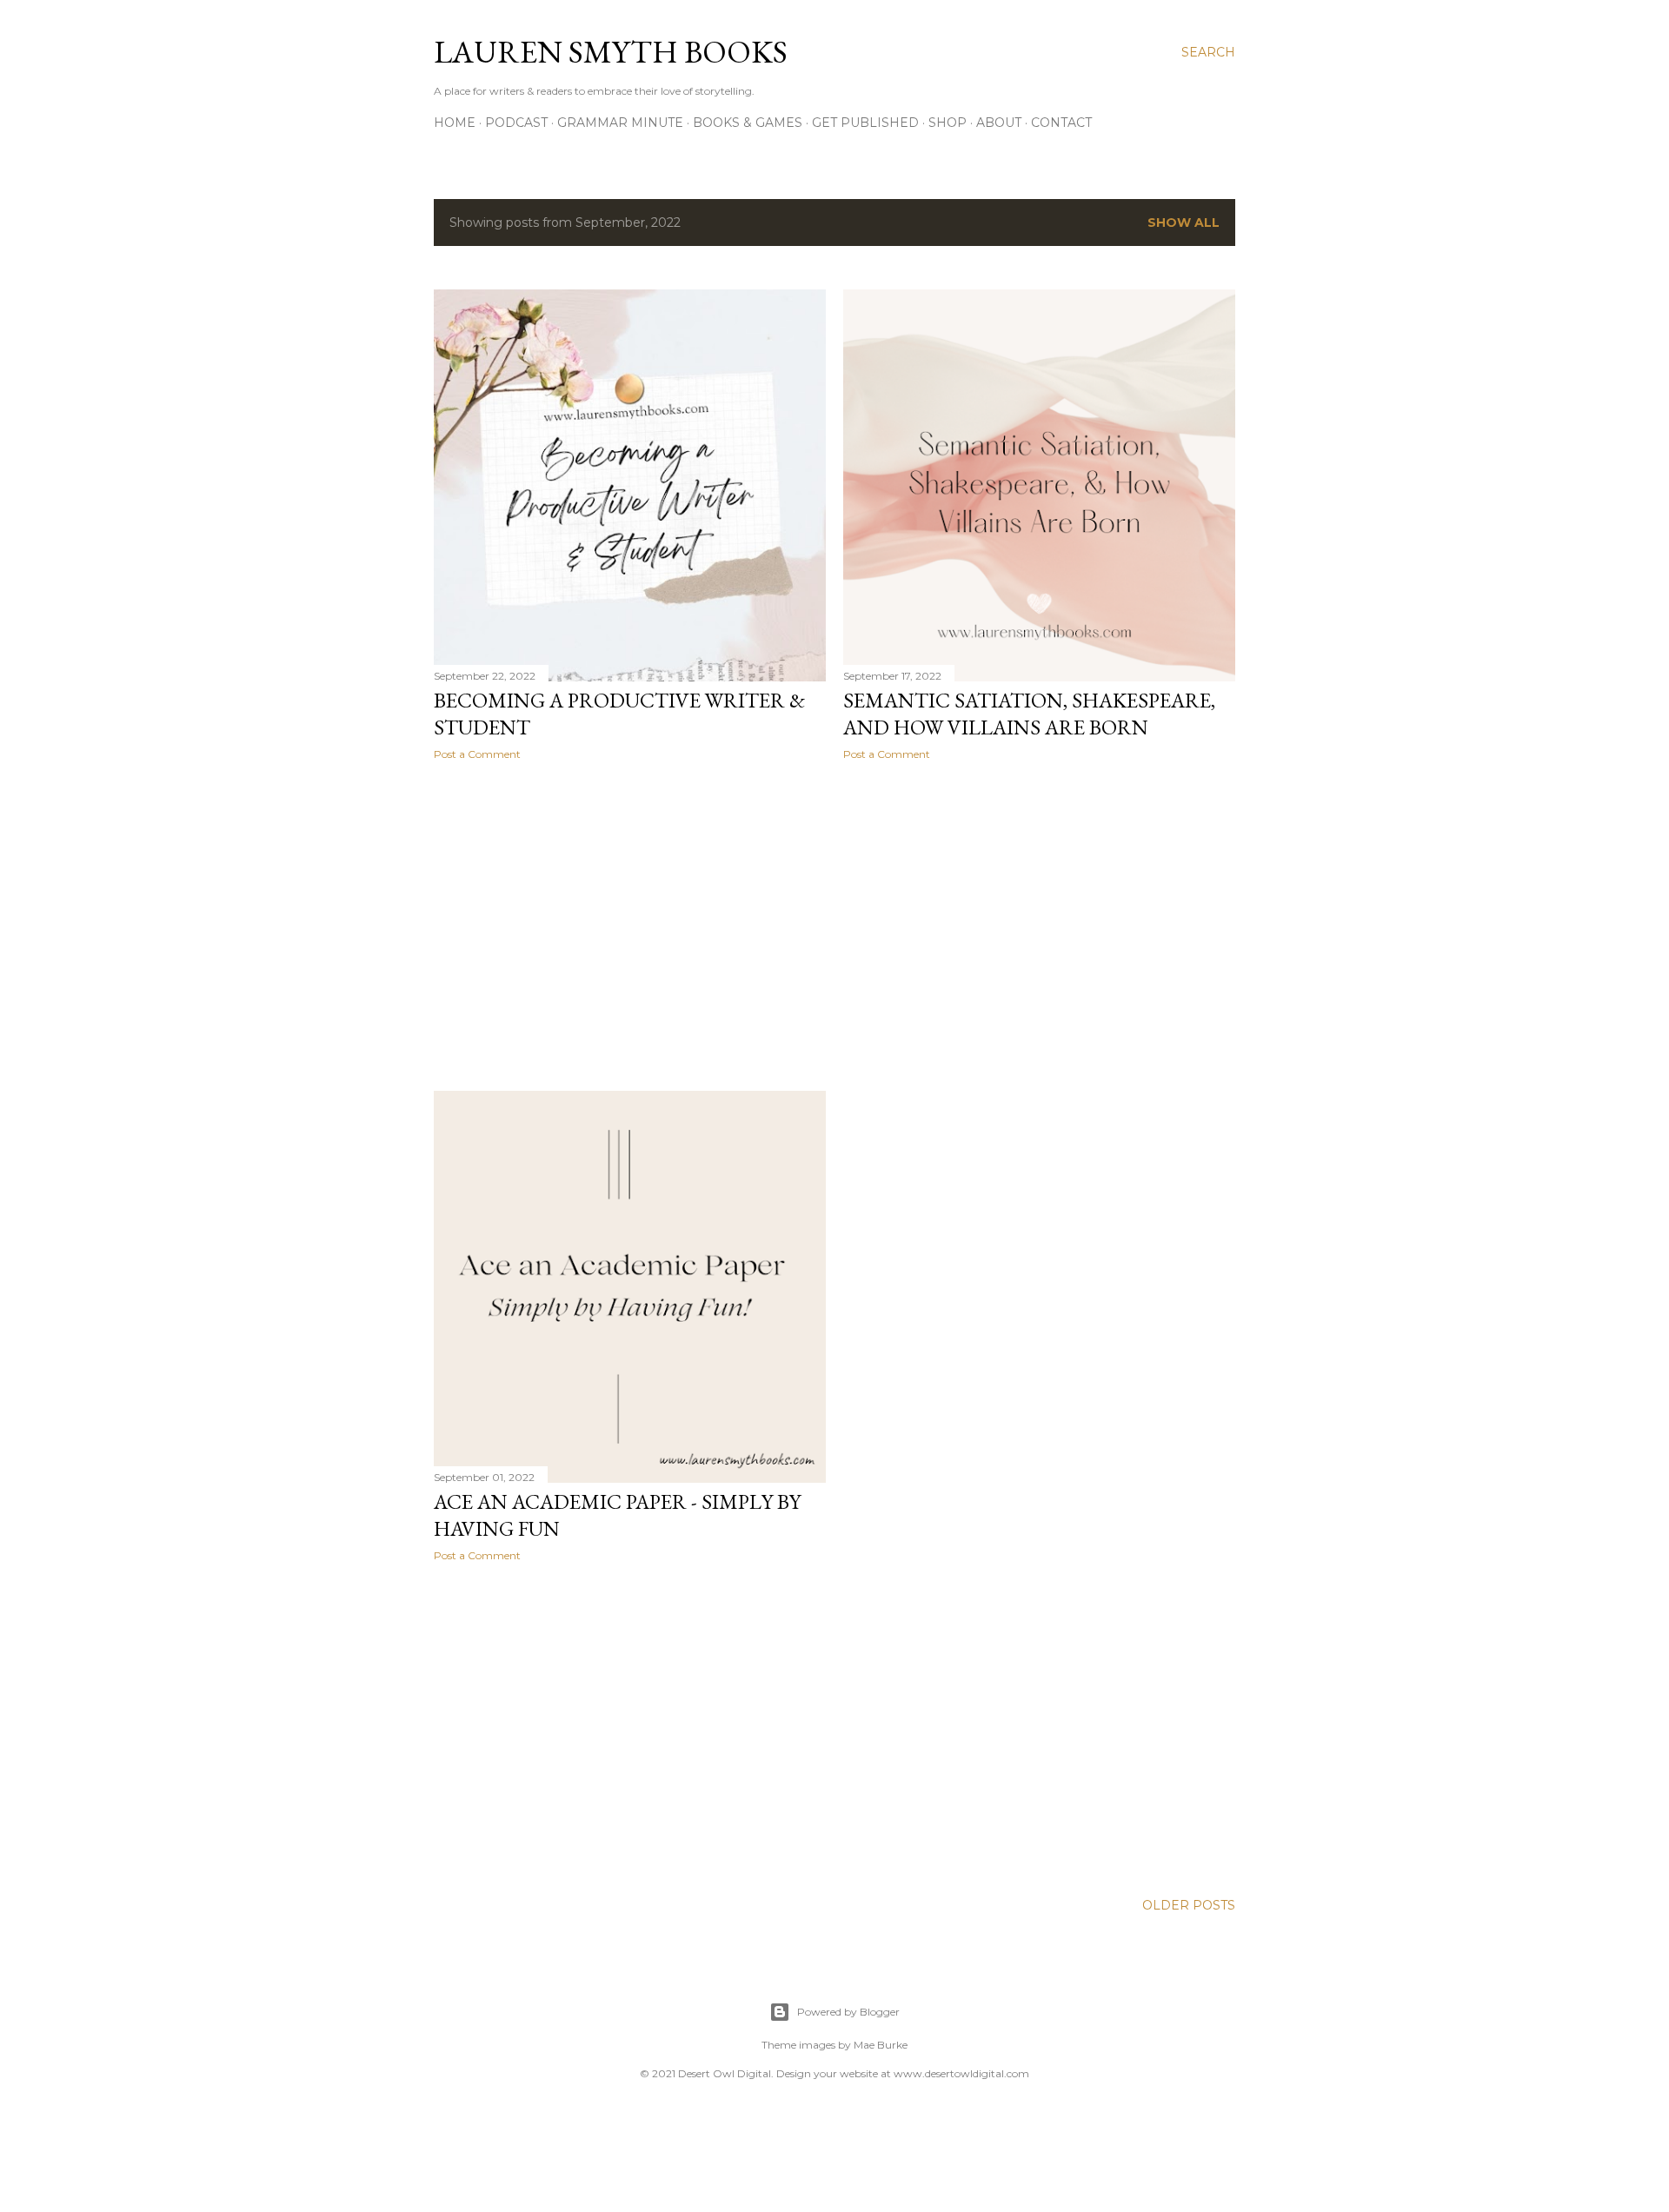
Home (455, 123)
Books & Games (748, 123)
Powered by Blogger (848, 2012)
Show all (1184, 223)
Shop (948, 123)
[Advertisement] (630, 926)
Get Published (865, 123)
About (999, 123)
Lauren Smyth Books (611, 52)
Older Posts (1189, 1905)
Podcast (516, 123)
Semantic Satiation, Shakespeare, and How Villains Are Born (1029, 714)
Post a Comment (477, 754)
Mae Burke (881, 2045)
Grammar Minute (620, 123)
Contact (1061, 123)
